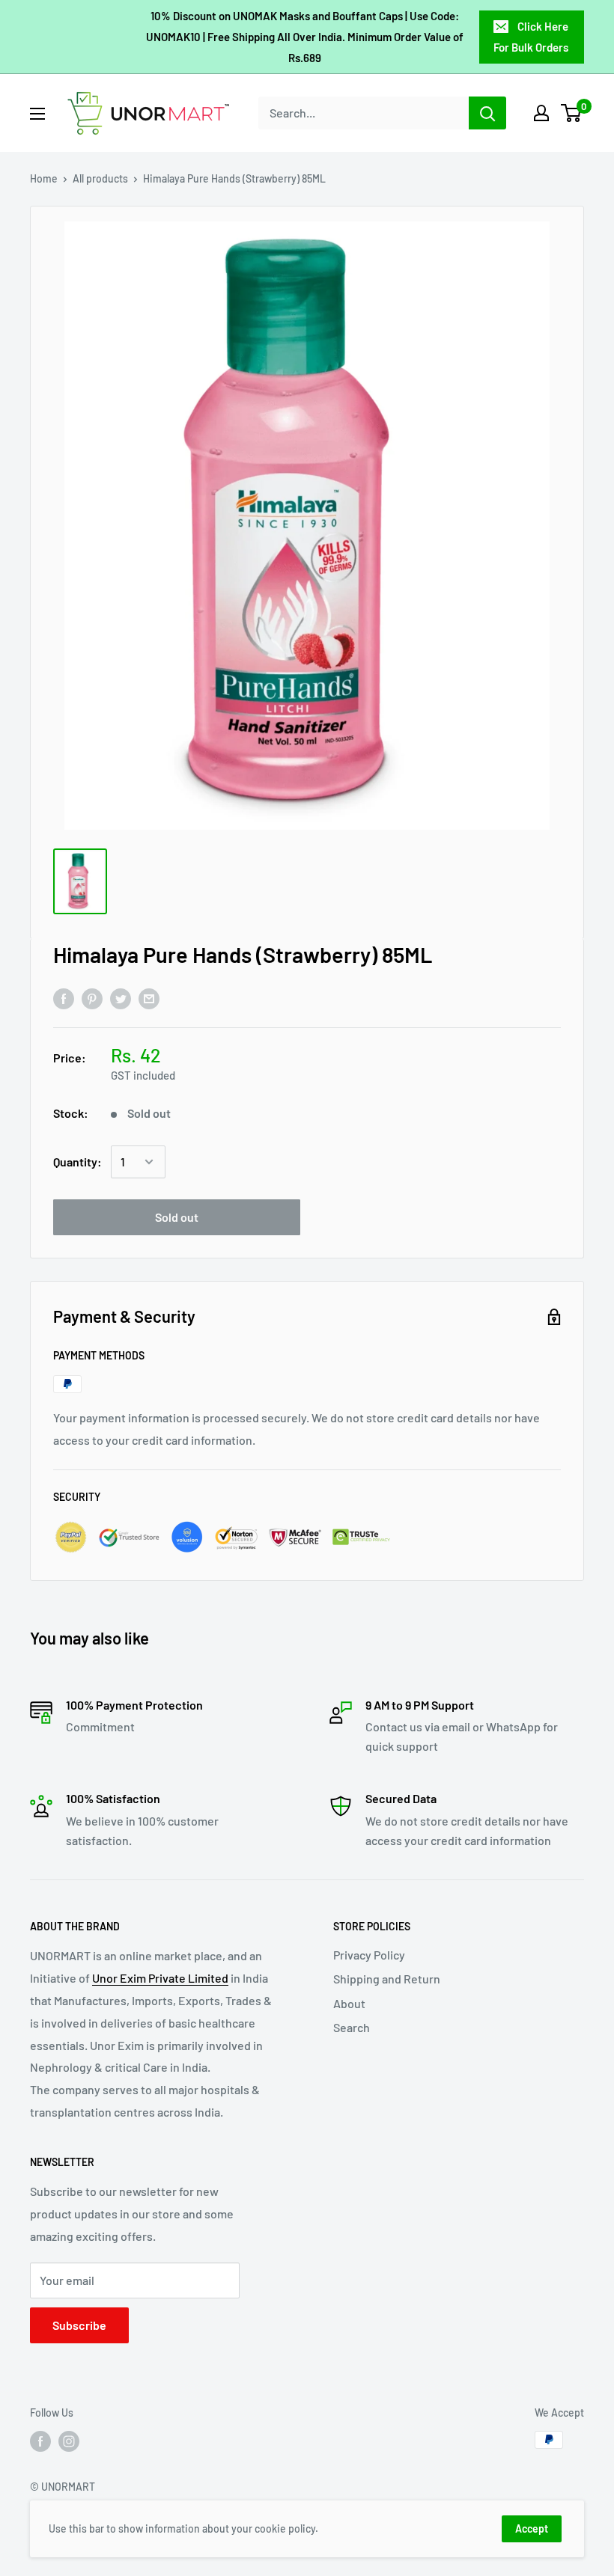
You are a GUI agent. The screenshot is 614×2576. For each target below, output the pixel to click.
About (349, 2003)
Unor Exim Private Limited (160, 1978)
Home (44, 178)
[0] (572, 113)
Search (352, 2027)
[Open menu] (37, 114)
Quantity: (77, 1162)
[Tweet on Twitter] (121, 998)
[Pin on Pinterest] (92, 998)
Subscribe (79, 2325)
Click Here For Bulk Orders (531, 37)
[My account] (541, 113)
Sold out (177, 1217)
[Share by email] (149, 998)
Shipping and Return (387, 1979)
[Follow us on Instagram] (69, 2441)
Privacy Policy (369, 1955)
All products (100, 178)
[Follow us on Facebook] (40, 2441)
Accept (532, 2528)
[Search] (487, 113)
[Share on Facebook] (64, 998)
